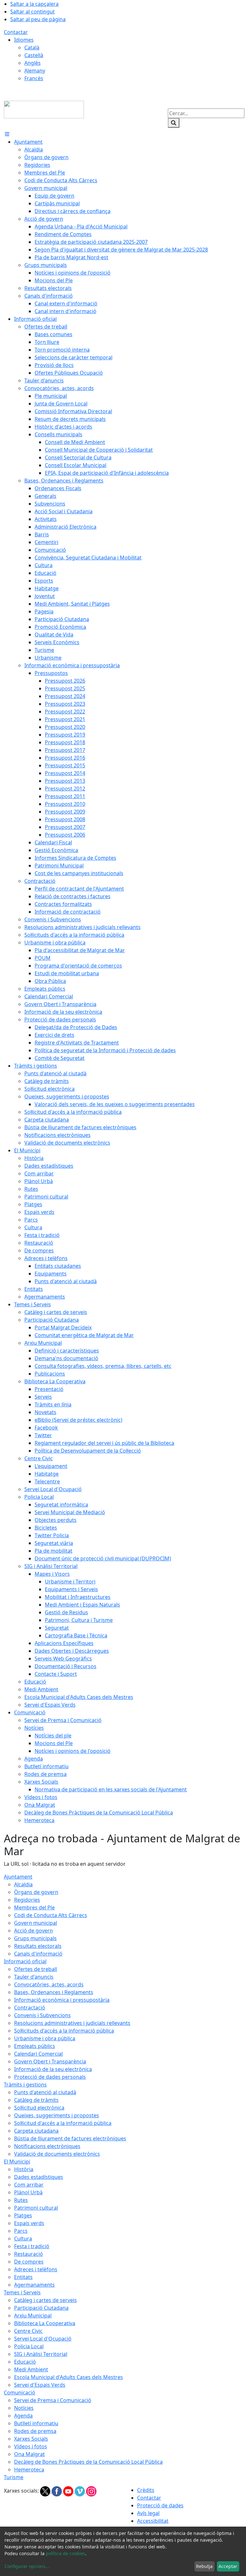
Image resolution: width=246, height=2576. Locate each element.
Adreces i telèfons (36, 2269)
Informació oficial (25, 1961)
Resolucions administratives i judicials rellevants (72, 2023)
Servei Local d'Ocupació (43, 2339)
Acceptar (228, 2566)
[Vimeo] (80, 2491)
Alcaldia (23, 1884)
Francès (34, 78)
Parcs (21, 2231)
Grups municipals (35, 1938)
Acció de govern (33, 1931)
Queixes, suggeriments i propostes (57, 2115)
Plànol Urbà (28, 2192)
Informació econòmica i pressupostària (62, 2000)
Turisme (14, 2477)
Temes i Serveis (22, 2292)
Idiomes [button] (24, 40)
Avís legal (148, 2513)
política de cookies (66, 2553)
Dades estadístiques (39, 2177)
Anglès (33, 63)
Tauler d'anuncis (34, 1977)
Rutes (21, 2200)
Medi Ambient (31, 2369)
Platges (23, 2215)
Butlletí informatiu (36, 2423)
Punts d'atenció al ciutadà (45, 2092)
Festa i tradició (32, 2246)
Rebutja (204, 2566)
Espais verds (29, 2223)
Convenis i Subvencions (42, 2015)
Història (24, 2169)
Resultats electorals (38, 1946)
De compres (29, 2262)
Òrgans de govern (36, 1892)
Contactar (16, 32)
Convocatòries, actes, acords (49, 1984)
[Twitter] (46, 2491)
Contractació (30, 2008)
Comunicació (20, 2393)
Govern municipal (36, 1923)
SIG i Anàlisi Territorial (41, 2354)
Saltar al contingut (33, 12)
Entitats (23, 2277)
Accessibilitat (153, 2521)
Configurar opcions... (27, 2566)
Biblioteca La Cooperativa (45, 2323)
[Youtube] (69, 2491)
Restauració (29, 2254)
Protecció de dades (160, 2505)
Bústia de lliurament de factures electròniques (70, 2138)
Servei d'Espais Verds (40, 2385)
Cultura (23, 2239)
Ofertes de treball (36, 1969)
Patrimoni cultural (36, 2208)
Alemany (35, 71)
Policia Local (29, 2346)
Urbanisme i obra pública (45, 2038)
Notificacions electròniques (47, 2146)
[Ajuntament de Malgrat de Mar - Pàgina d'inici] (44, 109)
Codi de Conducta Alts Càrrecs (51, 1915)
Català (32, 47)
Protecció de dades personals (50, 2077)
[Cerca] (174, 123)
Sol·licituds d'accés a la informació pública (64, 2031)
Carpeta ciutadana (36, 2131)
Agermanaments (34, 2285)
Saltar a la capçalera (34, 4)
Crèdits (146, 2490)
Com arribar (29, 2185)
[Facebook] (57, 2491)
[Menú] (7, 134)
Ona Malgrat (29, 2454)
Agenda (23, 2416)
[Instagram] (91, 2491)
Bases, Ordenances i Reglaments (54, 1992)
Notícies (24, 2408)
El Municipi (17, 2162)
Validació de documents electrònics (57, 2154)
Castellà (34, 55)
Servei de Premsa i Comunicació (53, 2400)
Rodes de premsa (35, 2431)
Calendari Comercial (38, 2054)
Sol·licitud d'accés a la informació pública (63, 2123)
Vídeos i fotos (31, 2446)
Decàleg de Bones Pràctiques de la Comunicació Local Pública (88, 2462)
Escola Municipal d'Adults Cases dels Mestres (69, 2377)
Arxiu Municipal (33, 2316)
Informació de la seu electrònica (53, 2069)
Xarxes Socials (31, 2439)
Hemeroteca (29, 2469)
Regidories (27, 1900)
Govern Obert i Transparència (50, 2061)
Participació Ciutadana (41, 2308)
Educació (25, 2362)
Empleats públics (35, 2046)
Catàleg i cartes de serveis (45, 2300)
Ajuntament (18, 1877)
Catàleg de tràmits (36, 2100)
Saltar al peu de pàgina (38, 19)
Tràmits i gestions (25, 2085)
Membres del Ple (34, 1907)
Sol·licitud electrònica (39, 2108)
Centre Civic (28, 2331)
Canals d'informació (38, 1954)
